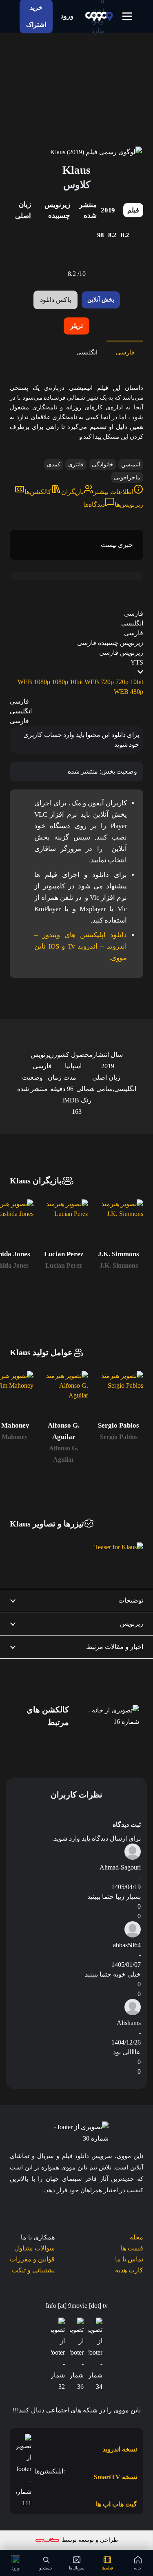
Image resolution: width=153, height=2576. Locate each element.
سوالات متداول (34, 2248)
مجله (136, 2237)
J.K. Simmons (119, 1265)
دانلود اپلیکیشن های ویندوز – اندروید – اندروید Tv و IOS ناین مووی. (81, 946)
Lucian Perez (64, 1265)
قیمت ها (132, 2248)
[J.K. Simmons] (119, 1224)
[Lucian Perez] (64, 1224)
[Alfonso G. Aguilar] (64, 1396)
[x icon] (77, 2355)
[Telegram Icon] (95, 2355)
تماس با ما (129, 2259)
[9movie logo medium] (99, 16)
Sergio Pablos (119, 1437)
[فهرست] (127, 16)
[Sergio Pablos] (119, 1396)
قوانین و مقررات (32, 2259)
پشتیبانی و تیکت (33, 2270)
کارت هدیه (129, 2270)
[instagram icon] (58, 2355)
